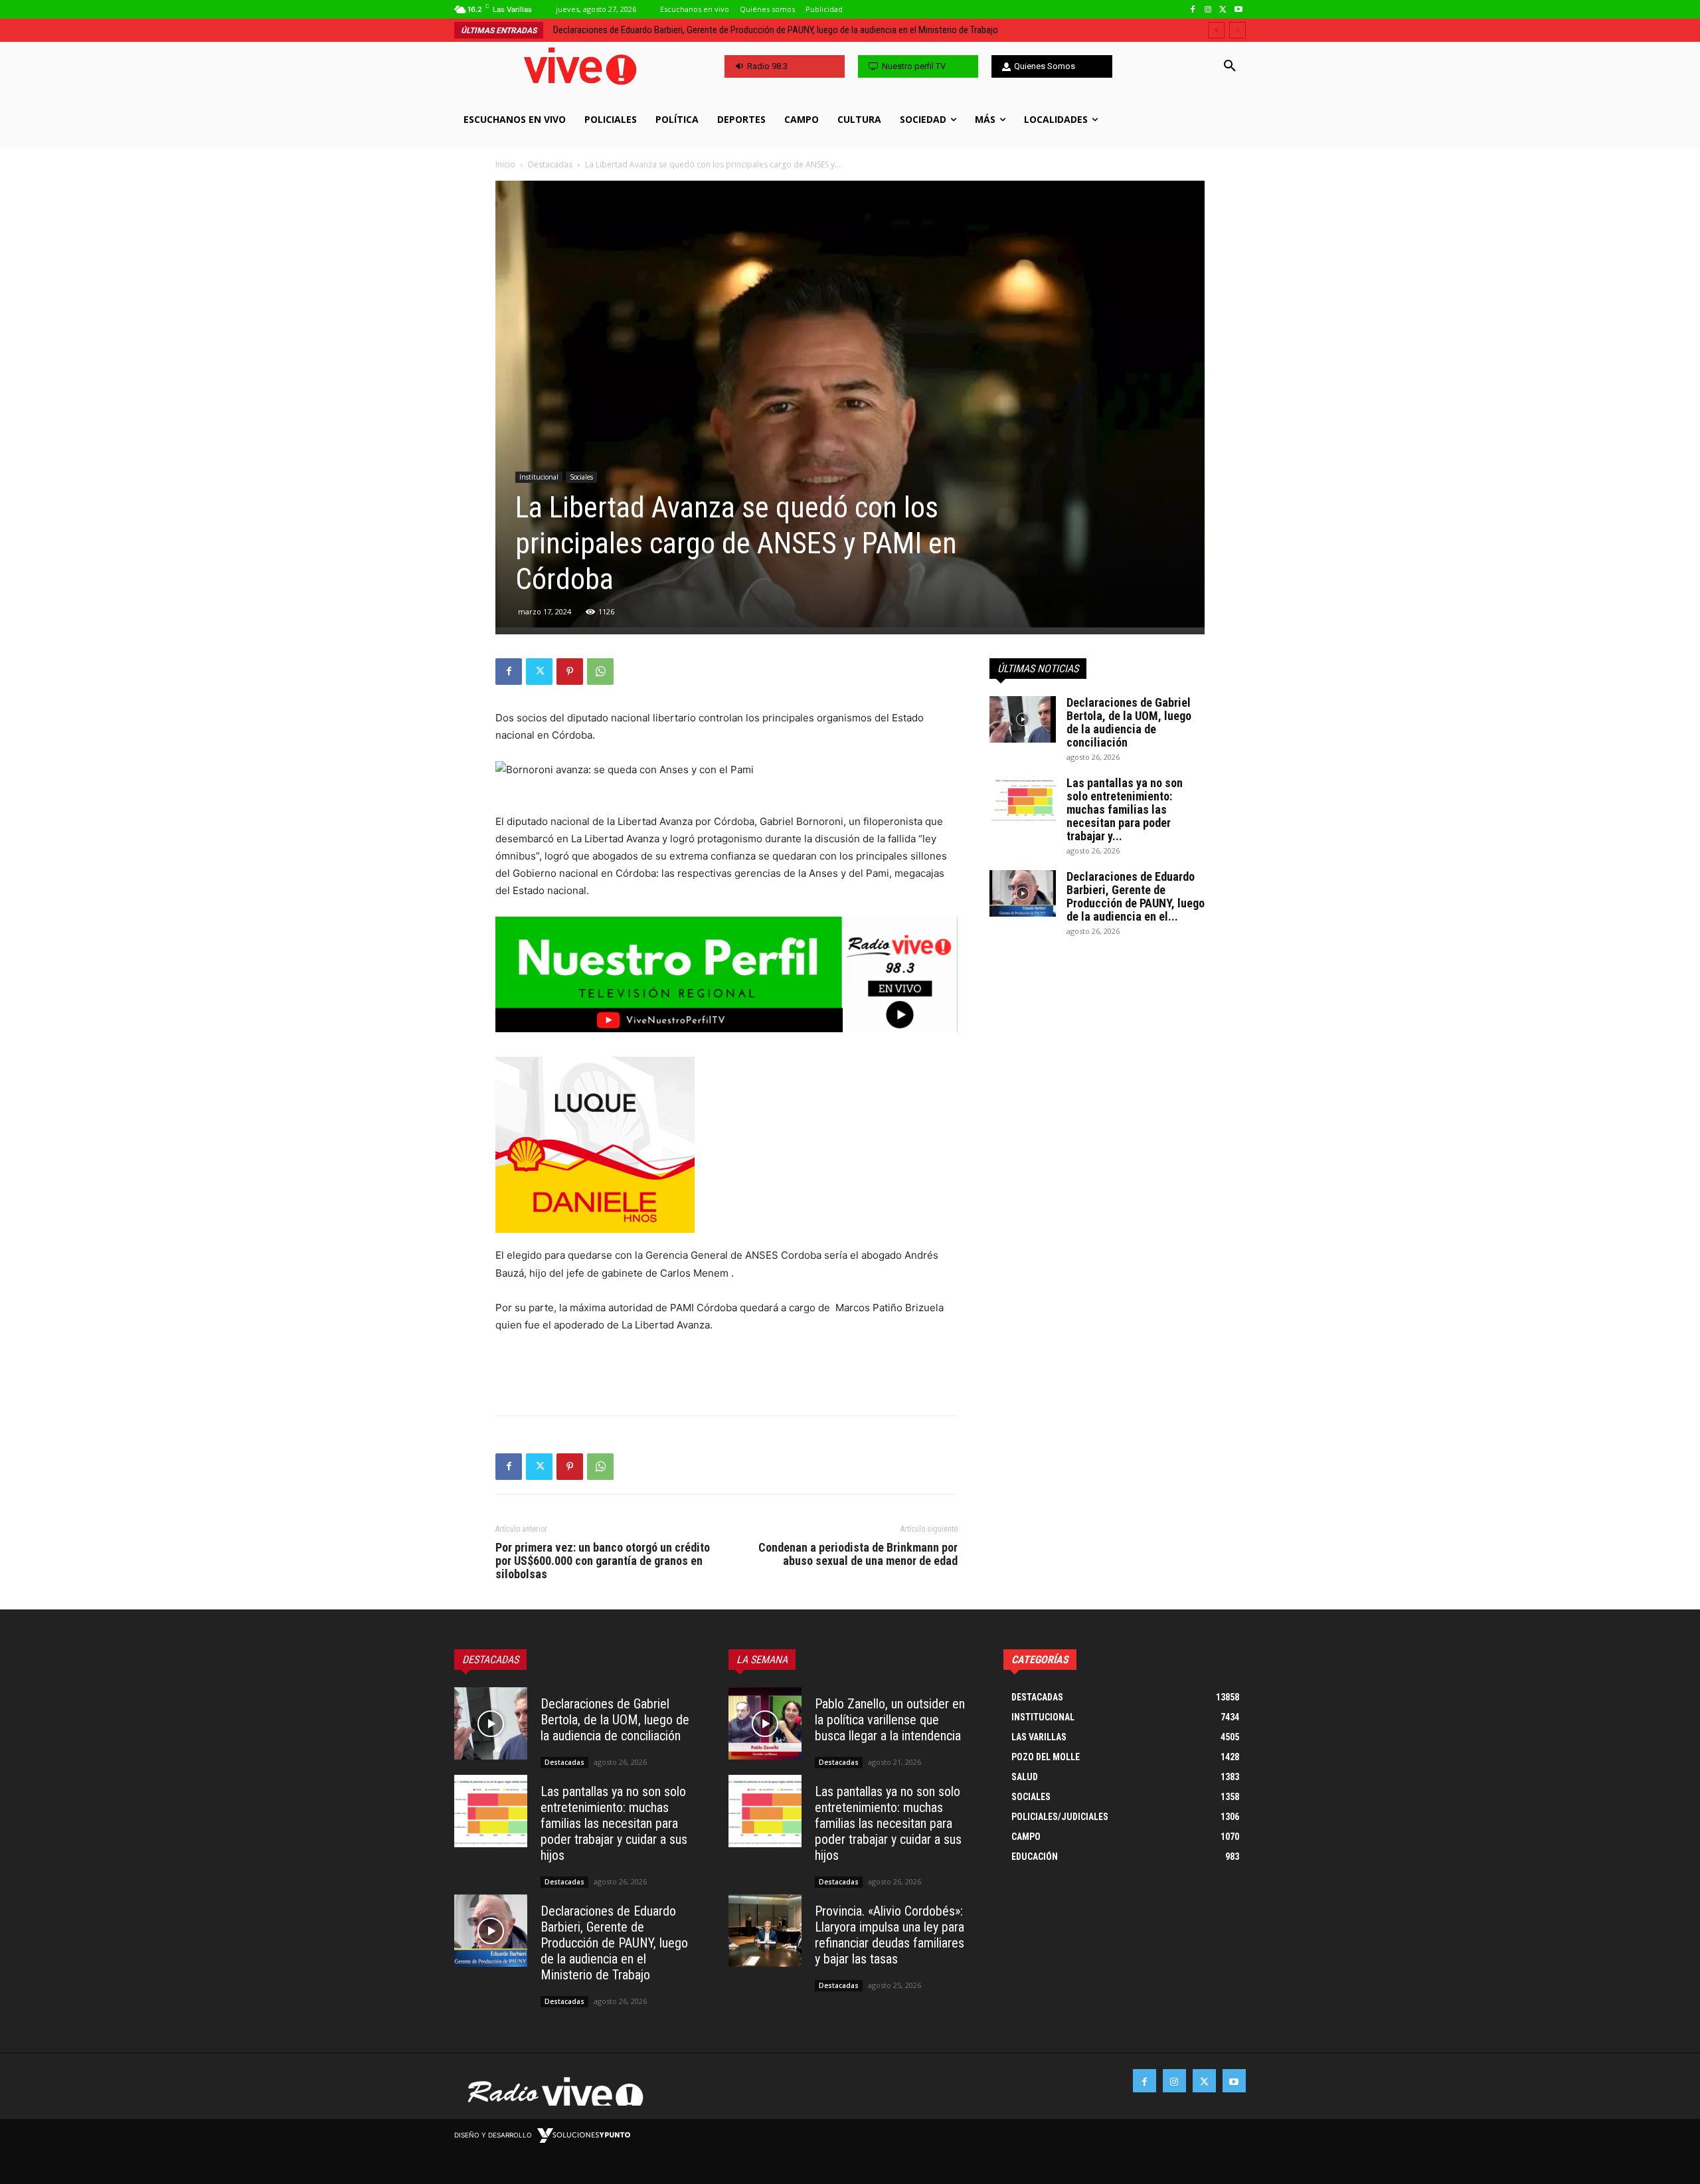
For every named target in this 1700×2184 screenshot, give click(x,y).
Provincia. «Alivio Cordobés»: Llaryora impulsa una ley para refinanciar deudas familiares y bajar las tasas (890, 1935)
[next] (1237, 30)
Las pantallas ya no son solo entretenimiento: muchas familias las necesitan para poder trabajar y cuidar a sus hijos (614, 1823)
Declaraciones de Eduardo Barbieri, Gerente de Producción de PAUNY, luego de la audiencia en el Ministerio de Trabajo (614, 1943)
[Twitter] (1223, 10)
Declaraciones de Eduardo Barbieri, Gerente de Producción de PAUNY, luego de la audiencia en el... (1136, 896)
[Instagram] (1208, 10)
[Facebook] (1193, 10)
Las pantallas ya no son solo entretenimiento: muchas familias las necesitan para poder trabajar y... (1125, 809)
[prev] (1216, 30)
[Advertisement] (726, 1371)
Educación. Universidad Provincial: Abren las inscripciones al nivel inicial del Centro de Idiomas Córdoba (753, 30)
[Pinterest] (570, 672)
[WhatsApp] (600, 672)
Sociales (581, 477)
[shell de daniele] (726, 1145)
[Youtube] (1238, 10)
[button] (1230, 66)
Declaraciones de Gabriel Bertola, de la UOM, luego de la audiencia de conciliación (1129, 722)
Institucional (539, 477)
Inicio (505, 164)
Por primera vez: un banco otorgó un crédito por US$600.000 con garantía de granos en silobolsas (603, 1561)
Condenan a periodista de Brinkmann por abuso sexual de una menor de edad (858, 1554)
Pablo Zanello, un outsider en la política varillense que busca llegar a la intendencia (890, 1720)
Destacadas (550, 164)
